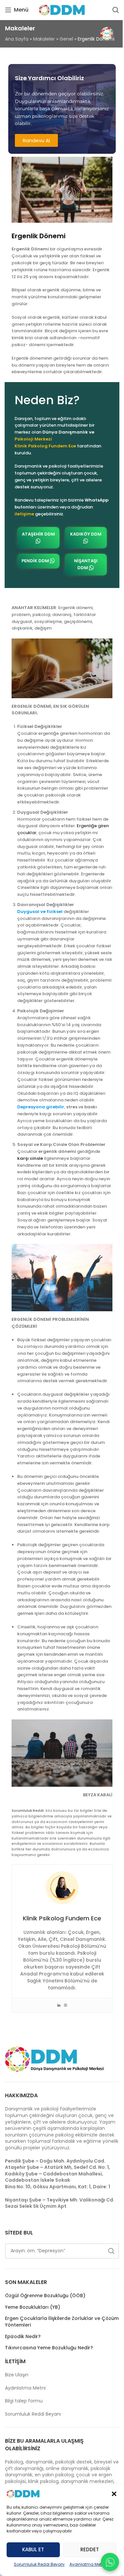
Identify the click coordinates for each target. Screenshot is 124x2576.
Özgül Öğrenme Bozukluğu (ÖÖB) (45, 2296)
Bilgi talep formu (24, 2401)
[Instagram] (65, 2005)
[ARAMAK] (111, 2251)
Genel (66, 39)
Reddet (90, 2549)
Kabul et (33, 2549)
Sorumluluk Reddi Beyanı (39, 2564)
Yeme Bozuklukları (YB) (33, 2307)
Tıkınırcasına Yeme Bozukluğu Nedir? (49, 2348)
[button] (114, 2494)
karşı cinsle (30, 1158)
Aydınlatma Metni (87, 2564)
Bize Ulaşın (17, 2375)
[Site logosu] (62, 10)
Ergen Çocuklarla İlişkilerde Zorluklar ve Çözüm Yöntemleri (62, 2322)
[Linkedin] (59, 2005)
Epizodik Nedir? (23, 2337)
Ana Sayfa (17, 39)
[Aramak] (116, 10)
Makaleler (44, 39)
